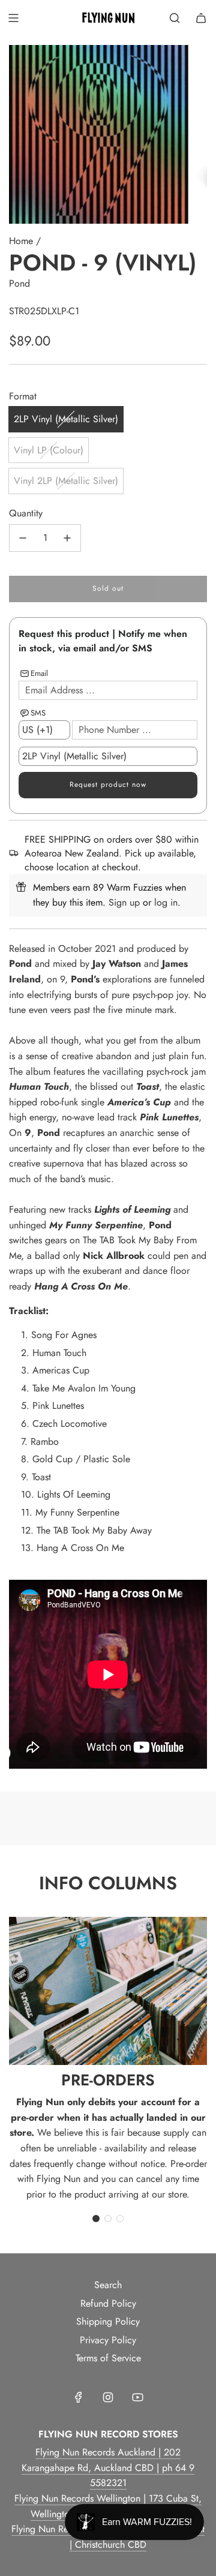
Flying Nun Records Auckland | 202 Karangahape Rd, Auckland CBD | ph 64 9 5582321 (108, 2467)
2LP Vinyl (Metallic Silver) (66, 419)
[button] (96, 2219)
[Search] (175, 18)
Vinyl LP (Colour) (49, 450)
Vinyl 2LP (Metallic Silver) (66, 481)
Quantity (26, 513)
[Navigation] (13, 18)
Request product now (108, 784)
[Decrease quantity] (23, 538)
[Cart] (201, 18)
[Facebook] (79, 2397)
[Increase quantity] (67, 538)
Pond (19, 283)
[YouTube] (137, 2397)
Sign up (124, 902)
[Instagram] (108, 2397)
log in (166, 902)
